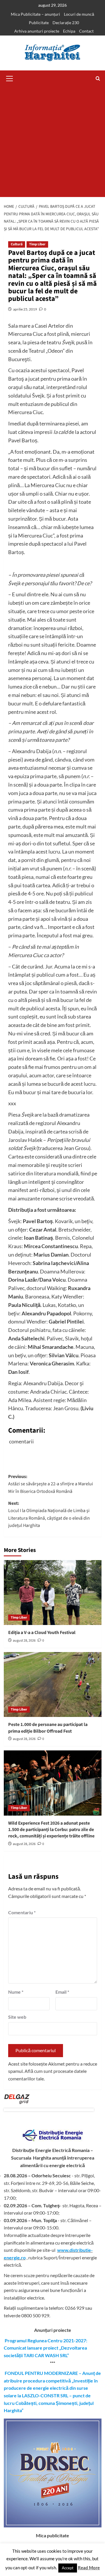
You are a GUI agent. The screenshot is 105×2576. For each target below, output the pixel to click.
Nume (16, 1992)
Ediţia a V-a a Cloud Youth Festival (42, 1633)
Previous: (51, 1484)
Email (62, 1992)
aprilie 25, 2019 (25, 309)
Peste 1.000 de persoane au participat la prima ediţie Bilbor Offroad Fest (48, 1728)
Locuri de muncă (79, 14)
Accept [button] (68, 2568)
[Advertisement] (52, 142)
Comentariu (22, 1912)
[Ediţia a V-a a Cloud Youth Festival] (53, 1593)
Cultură (17, 244)
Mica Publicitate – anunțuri (35, 14)
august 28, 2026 (24, 1641)
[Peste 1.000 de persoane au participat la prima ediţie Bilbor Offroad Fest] (53, 1684)
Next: (49, 1515)
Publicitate (39, 23)
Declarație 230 (66, 23)
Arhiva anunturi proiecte (37, 31)
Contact (86, 31)
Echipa (69, 31)
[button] (10, 78)
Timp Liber (37, 244)
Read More (89, 2568)
